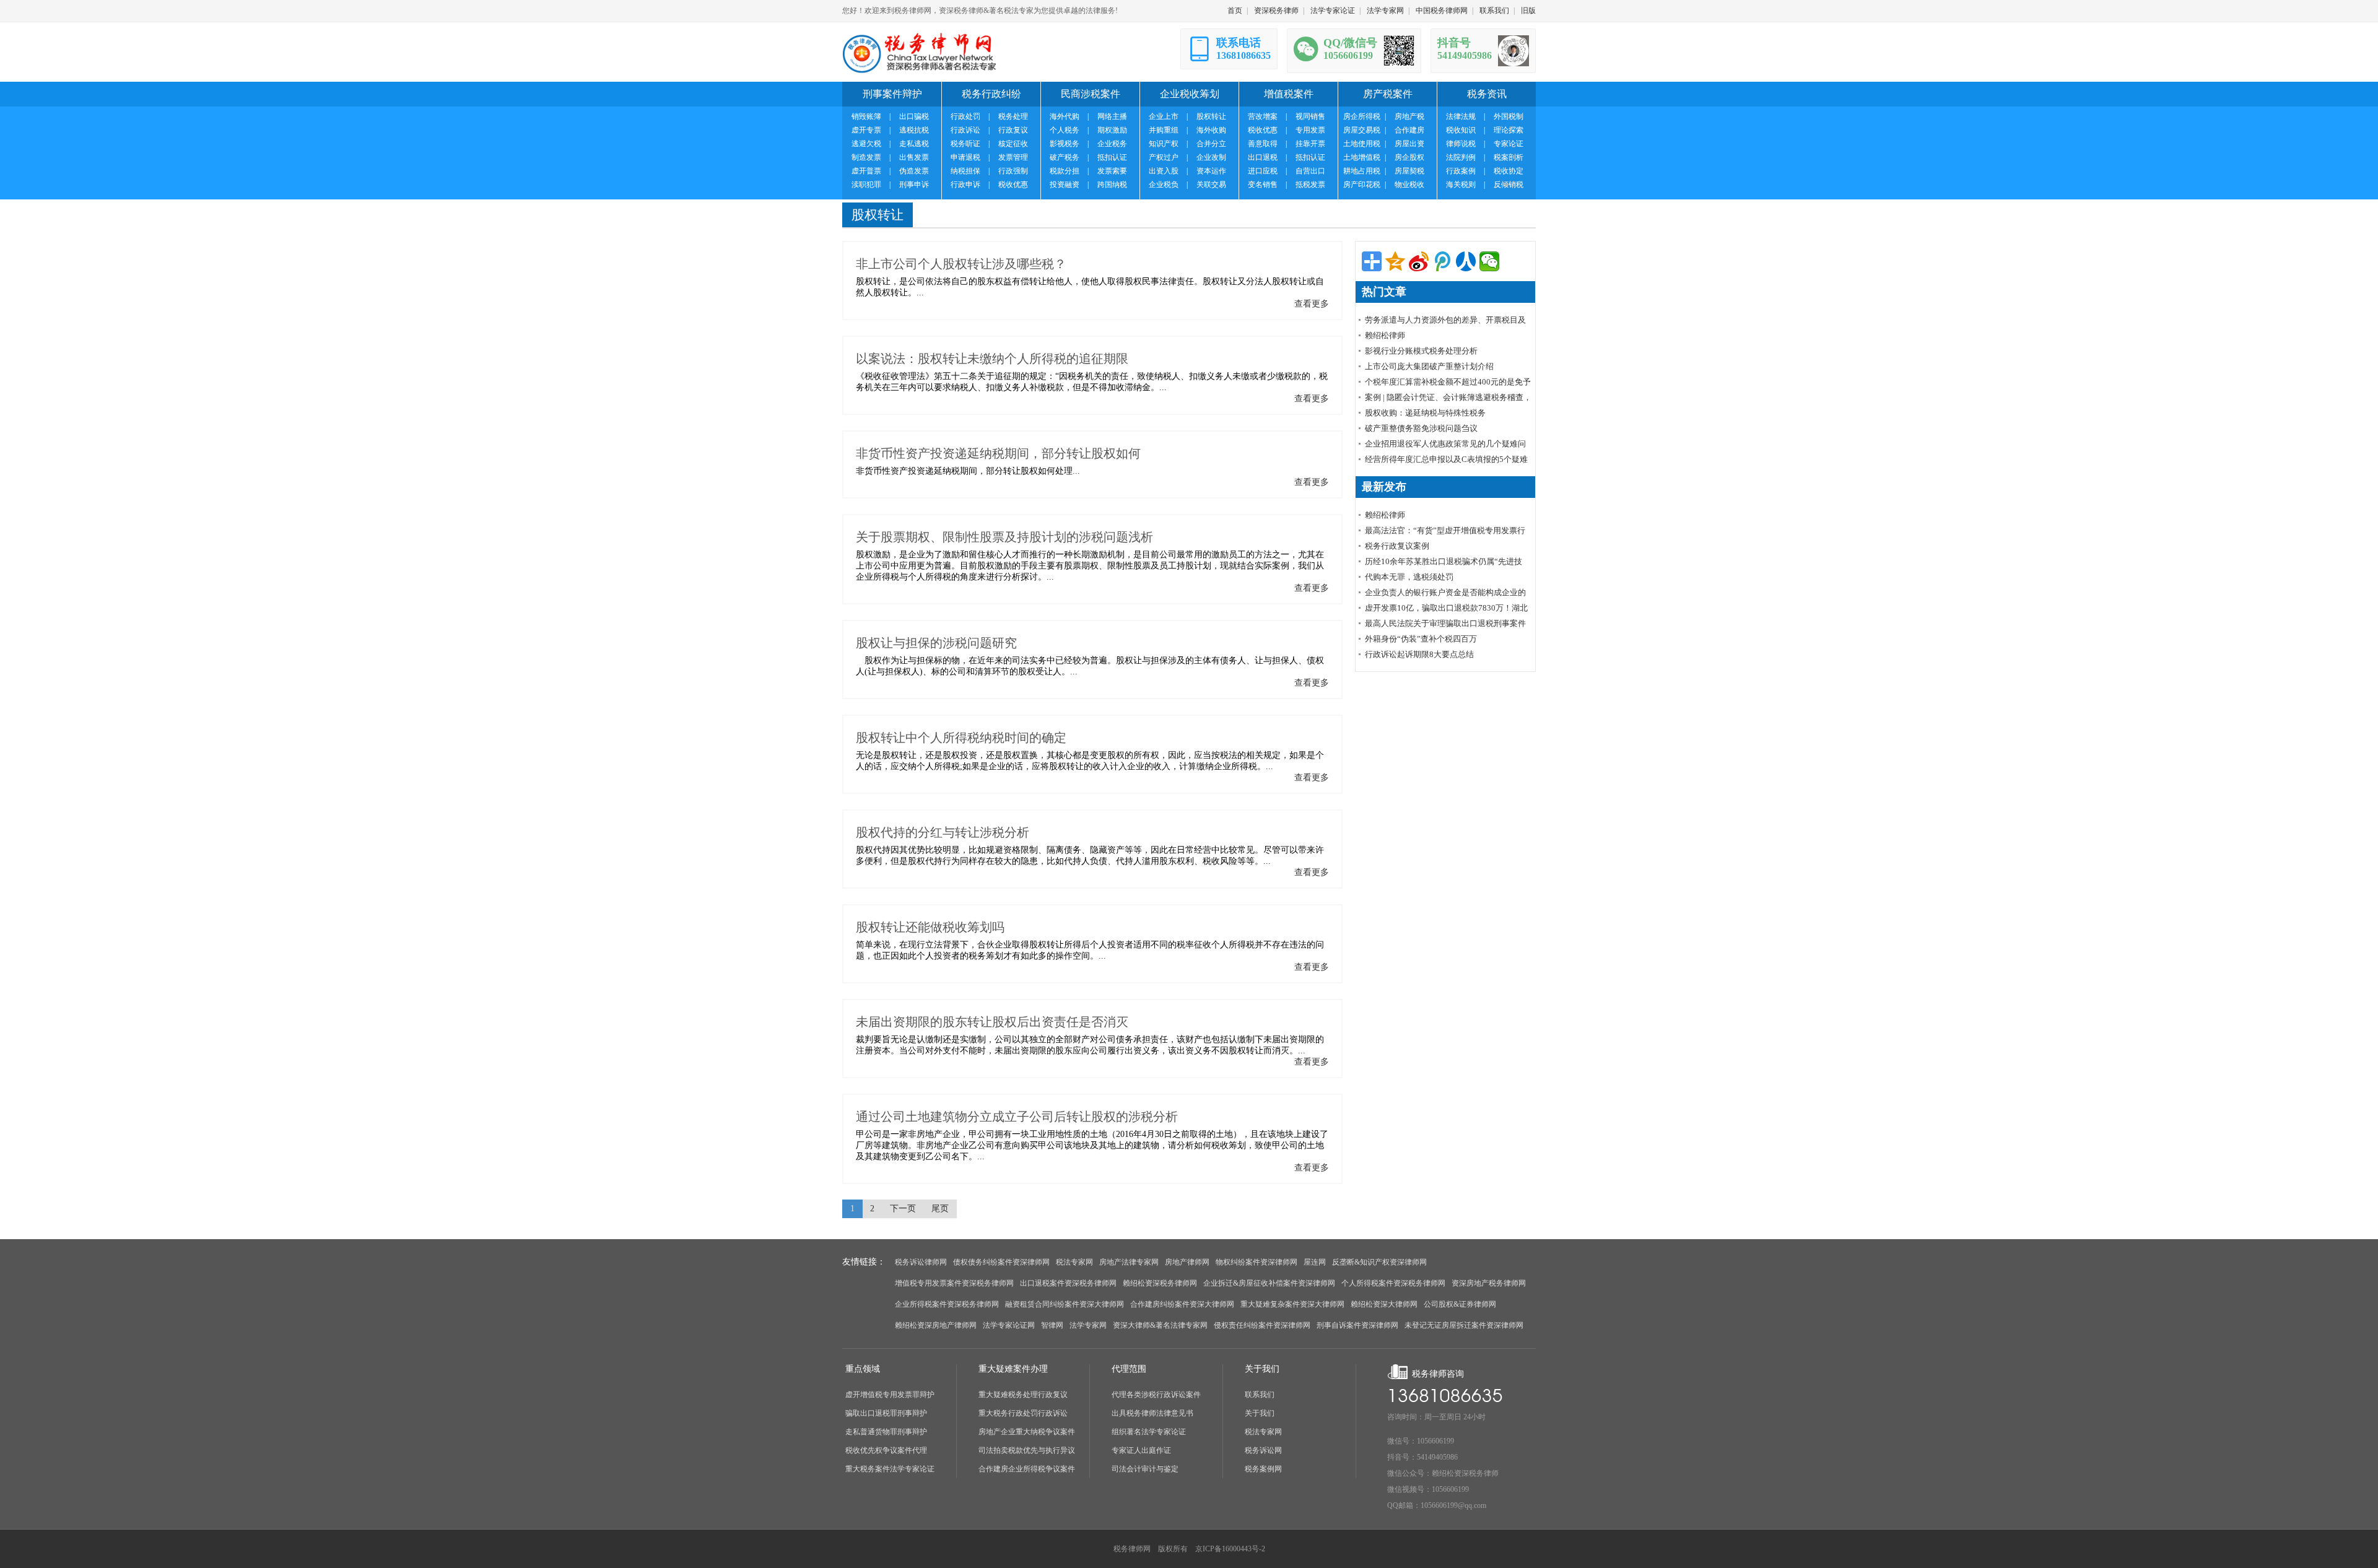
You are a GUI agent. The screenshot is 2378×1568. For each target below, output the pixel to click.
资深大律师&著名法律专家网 (1160, 1325)
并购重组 (1164, 130)
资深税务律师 (1276, 11)
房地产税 (1409, 116)
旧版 (1528, 11)
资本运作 (1211, 171)
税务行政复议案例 (1397, 546)
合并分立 (1211, 144)
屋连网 (1315, 1262)
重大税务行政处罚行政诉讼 (1023, 1413)
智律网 (1052, 1325)
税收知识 (1461, 130)
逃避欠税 (866, 144)
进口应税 (1263, 171)
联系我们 (1494, 11)
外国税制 (1509, 116)
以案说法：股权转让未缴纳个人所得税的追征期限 (992, 359)
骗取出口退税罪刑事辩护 (886, 1413)
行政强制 (1013, 171)
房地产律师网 (1187, 1262)
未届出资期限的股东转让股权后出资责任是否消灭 (992, 1022)
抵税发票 (1310, 185)
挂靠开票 (1310, 144)
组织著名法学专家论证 (1149, 1432)
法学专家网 (1385, 11)
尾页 (940, 1209)
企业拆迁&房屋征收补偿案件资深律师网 (1269, 1283)
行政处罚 (965, 116)
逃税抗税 (914, 130)
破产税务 (1065, 157)
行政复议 (1013, 130)
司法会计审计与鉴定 (1145, 1469)
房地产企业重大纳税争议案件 (1027, 1432)
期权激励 (1112, 130)
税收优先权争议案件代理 (886, 1450)
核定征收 (1013, 144)
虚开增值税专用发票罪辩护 (890, 1395)
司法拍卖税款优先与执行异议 (1027, 1450)
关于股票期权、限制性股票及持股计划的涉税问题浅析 (1004, 537)
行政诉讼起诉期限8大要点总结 (1419, 654)
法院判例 (1461, 157)
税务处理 (1013, 116)
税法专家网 (1074, 1262)
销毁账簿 (866, 116)
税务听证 (965, 144)
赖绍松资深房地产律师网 (936, 1325)
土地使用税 (1362, 144)
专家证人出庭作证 (1141, 1450)
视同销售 (1310, 116)
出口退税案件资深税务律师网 (1068, 1283)
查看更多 (1312, 304)
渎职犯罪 (866, 185)
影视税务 (1065, 144)
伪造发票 (914, 171)
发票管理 (1013, 157)
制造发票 (866, 157)
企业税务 (1112, 144)
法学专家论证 (1333, 11)
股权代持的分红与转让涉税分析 (943, 832)
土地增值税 (1362, 157)
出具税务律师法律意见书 (1152, 1413)
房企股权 (1409, 157)
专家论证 (1509, 144)
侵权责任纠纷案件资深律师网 (1262, 1325)
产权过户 (1164, 157)
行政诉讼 (965, 130)
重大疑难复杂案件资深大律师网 (1292, 1304)
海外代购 (1065, 116)
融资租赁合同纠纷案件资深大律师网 (1065, 1304)
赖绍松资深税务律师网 (1160, 1283)
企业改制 (1211, 157)
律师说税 (1461, 144)
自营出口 (1310, 171)
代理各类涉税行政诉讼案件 (1156, 1395)
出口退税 (1263, 157)
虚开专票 (866, 130)
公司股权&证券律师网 (1460, 1304)
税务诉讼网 (1263, 1450)
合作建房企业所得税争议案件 (1027, 1469)
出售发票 (914, 157)
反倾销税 (1509, 185)
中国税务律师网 (1442, 11)
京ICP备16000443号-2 (1230, 1549)
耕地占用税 (1362, 171)
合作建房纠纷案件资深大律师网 (1182, 1304)
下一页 (903, 1209)
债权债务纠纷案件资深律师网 (1001, 1262)
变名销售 (1263, 185)
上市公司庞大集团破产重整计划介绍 (1429, 366)
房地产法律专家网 (1129, 1262)
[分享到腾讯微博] (1442, 261)
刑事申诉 (914, 185)
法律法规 (1461, 116)
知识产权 (1164, 144)
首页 (1235, 11)
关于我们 (1260, 1413)
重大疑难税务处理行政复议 (1023, 1395)
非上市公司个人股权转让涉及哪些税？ (961, 264)
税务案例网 (1263, 1469)
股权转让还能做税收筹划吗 (930, 927)
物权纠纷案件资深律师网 (1257, 1262)
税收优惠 (1013, 185)
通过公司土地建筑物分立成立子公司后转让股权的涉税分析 (1017, 1117)
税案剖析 (1509, 157)
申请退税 (965, 157)
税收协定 (1509, 171)
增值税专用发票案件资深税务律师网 (954, 1283)
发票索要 (1112, 171)
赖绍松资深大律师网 (1384, 1304)
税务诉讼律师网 (921, 1262)
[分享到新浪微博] (1419, 261)
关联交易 (1211, 185)
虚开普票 (866, 171)
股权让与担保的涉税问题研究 (936, 643)
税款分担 (1065, 171)
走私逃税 (914, 144)
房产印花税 (1362, 185)
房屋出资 (1409, 144)
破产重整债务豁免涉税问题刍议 (1421, 428)
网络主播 (1112, 116)
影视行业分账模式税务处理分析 (1421, 351)
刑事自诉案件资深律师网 (1357, 1325)
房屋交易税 (1362, 130)
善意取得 (1263, 144)
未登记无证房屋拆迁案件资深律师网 (1464, 1325)
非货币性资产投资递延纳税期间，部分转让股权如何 (998, 453)
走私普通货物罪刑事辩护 (886, 1432)
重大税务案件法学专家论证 (890, 1469)
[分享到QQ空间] (1395, 261)
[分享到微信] (1489, 261)
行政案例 (1461, 171)
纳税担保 (965, 171)
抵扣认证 (1112, 157)
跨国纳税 (1112, 185)
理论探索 (1509, 130)
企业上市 (1164, 116)
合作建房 (1409, 130)
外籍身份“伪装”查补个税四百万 (1421, 639)
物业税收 (1409, 185)
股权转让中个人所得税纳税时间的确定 (961, 738)
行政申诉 (965, 185)
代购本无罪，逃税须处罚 (1409, 577)
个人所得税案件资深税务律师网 (1393, 1283)
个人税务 (1065, 130)
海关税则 (1461, 185)
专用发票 (1310, 130)
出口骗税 (914, 116)
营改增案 (1263, 116)
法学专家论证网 (1009, 1325)
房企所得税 (1362, 116)
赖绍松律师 (1385, 335)
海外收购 (1211, 130)
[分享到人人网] (1466, 261)
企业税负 (1164, 185)
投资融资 (1065, 185)
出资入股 (1164, 171)
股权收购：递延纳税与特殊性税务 (1425, 413)
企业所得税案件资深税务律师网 (947, 1304)
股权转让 (1211, 116)
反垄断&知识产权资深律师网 (1379, 1262)
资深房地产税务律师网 (1489, 1283)
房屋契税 (1409, 171)
